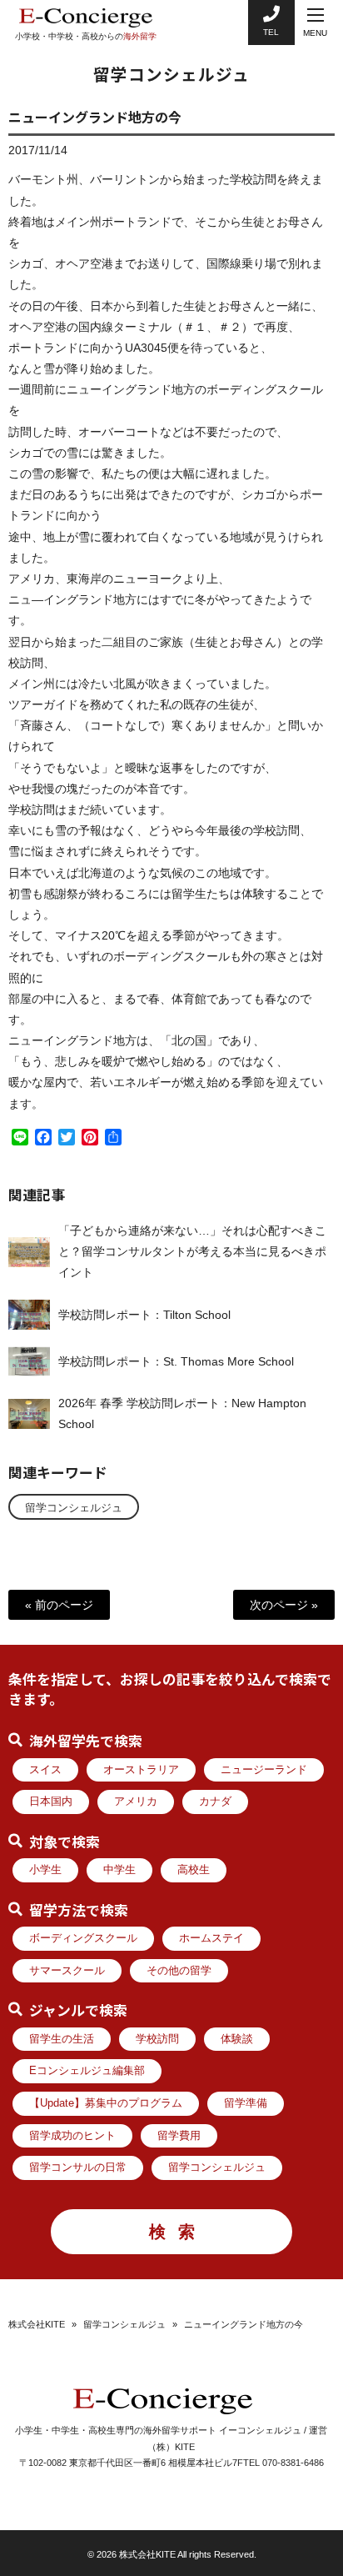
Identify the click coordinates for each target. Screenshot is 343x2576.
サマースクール (67, 1971)
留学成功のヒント (72, 2136)
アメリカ (136, 1802)
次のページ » (284, 1605)
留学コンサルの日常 (78, 2168)
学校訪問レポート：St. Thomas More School (176, 1361)
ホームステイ (211, 1938)
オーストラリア (141, 1770)
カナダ (215, 1802)
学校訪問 (157, 2039)
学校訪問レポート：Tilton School (144, 1315)
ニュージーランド (264, 1770)
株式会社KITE (37, 2324)
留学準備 (246, 2103)
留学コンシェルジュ (74, 1508)
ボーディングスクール (83, 1938)
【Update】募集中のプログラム (106, 2103)
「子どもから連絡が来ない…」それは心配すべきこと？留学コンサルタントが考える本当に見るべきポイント (192, 1251)
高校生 (194, 1870)
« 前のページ (59, 1605)
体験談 (237, 2039)
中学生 (119, 1870)
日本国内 (51, 1802)
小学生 (45, 1870)
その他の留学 (179, 1971)
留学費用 (179, 2136)
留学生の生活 (62, 2039)
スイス (45, 1770)
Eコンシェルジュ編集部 (87, 2071)
